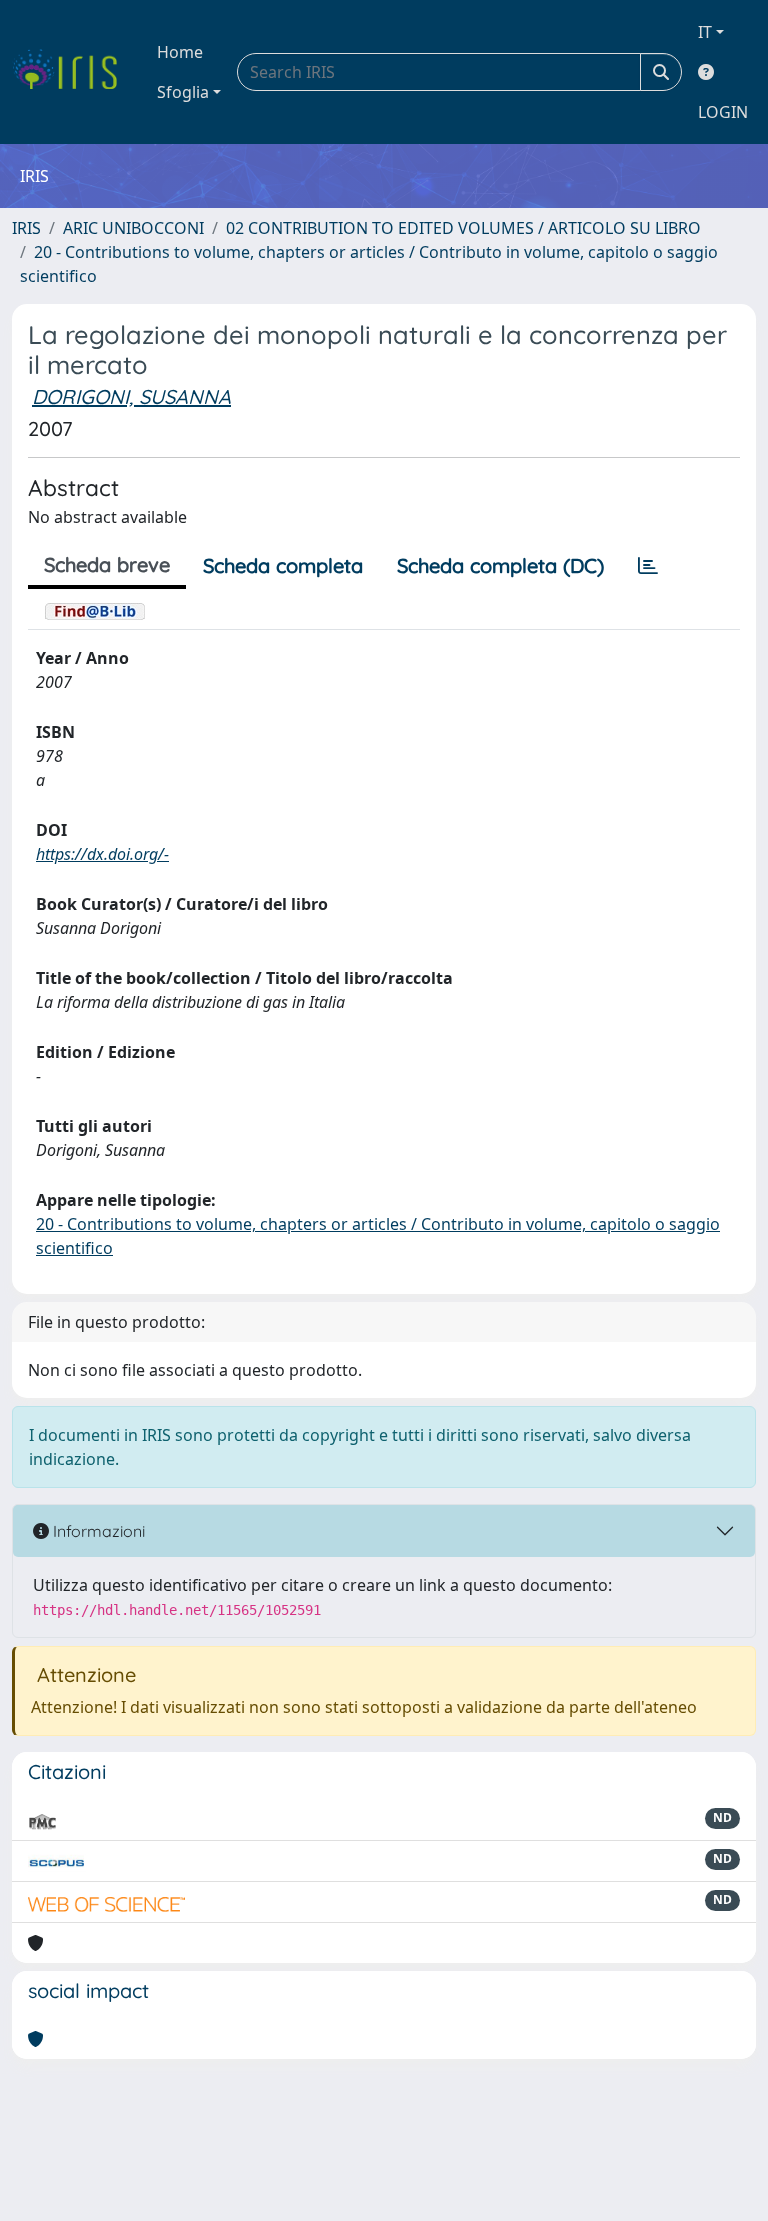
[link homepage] (72, 72)
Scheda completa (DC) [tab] (500, 565)
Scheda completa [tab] (283, 565)
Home (180, 52)
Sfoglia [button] (183, 92)
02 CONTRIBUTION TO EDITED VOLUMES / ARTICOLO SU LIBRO (463, 228)
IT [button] (705, 32)
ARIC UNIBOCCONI (133, 228)
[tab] (648, 566)
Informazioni (97, 1531)
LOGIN (723, 112)
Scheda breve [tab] (107, 564)
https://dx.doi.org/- (102, 854)
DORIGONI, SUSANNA (131, 396)
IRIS (26, 228)
